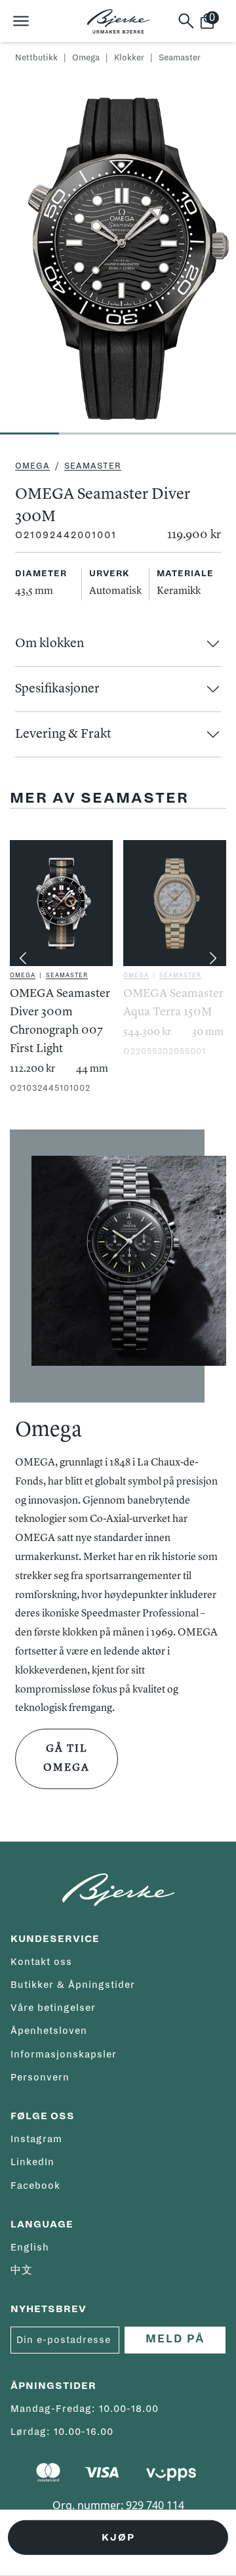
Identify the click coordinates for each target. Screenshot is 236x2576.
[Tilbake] (23, 958)
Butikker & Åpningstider (73, 1985)
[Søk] (186, 21)
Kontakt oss (41, 1962)
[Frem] (213, 958)
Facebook (35, 2185)
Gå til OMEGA (67, 1759)
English (30, 2247)
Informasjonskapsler (64, 2054)
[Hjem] (118, 21)
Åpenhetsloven (49, 2031)
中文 (22, 2270)
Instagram (36, 2139)
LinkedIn (32, 2162)
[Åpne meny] (21, 21)
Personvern (40, 2077)
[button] (118, 644)
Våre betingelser (53, 2008)
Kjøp (118, 2537)
